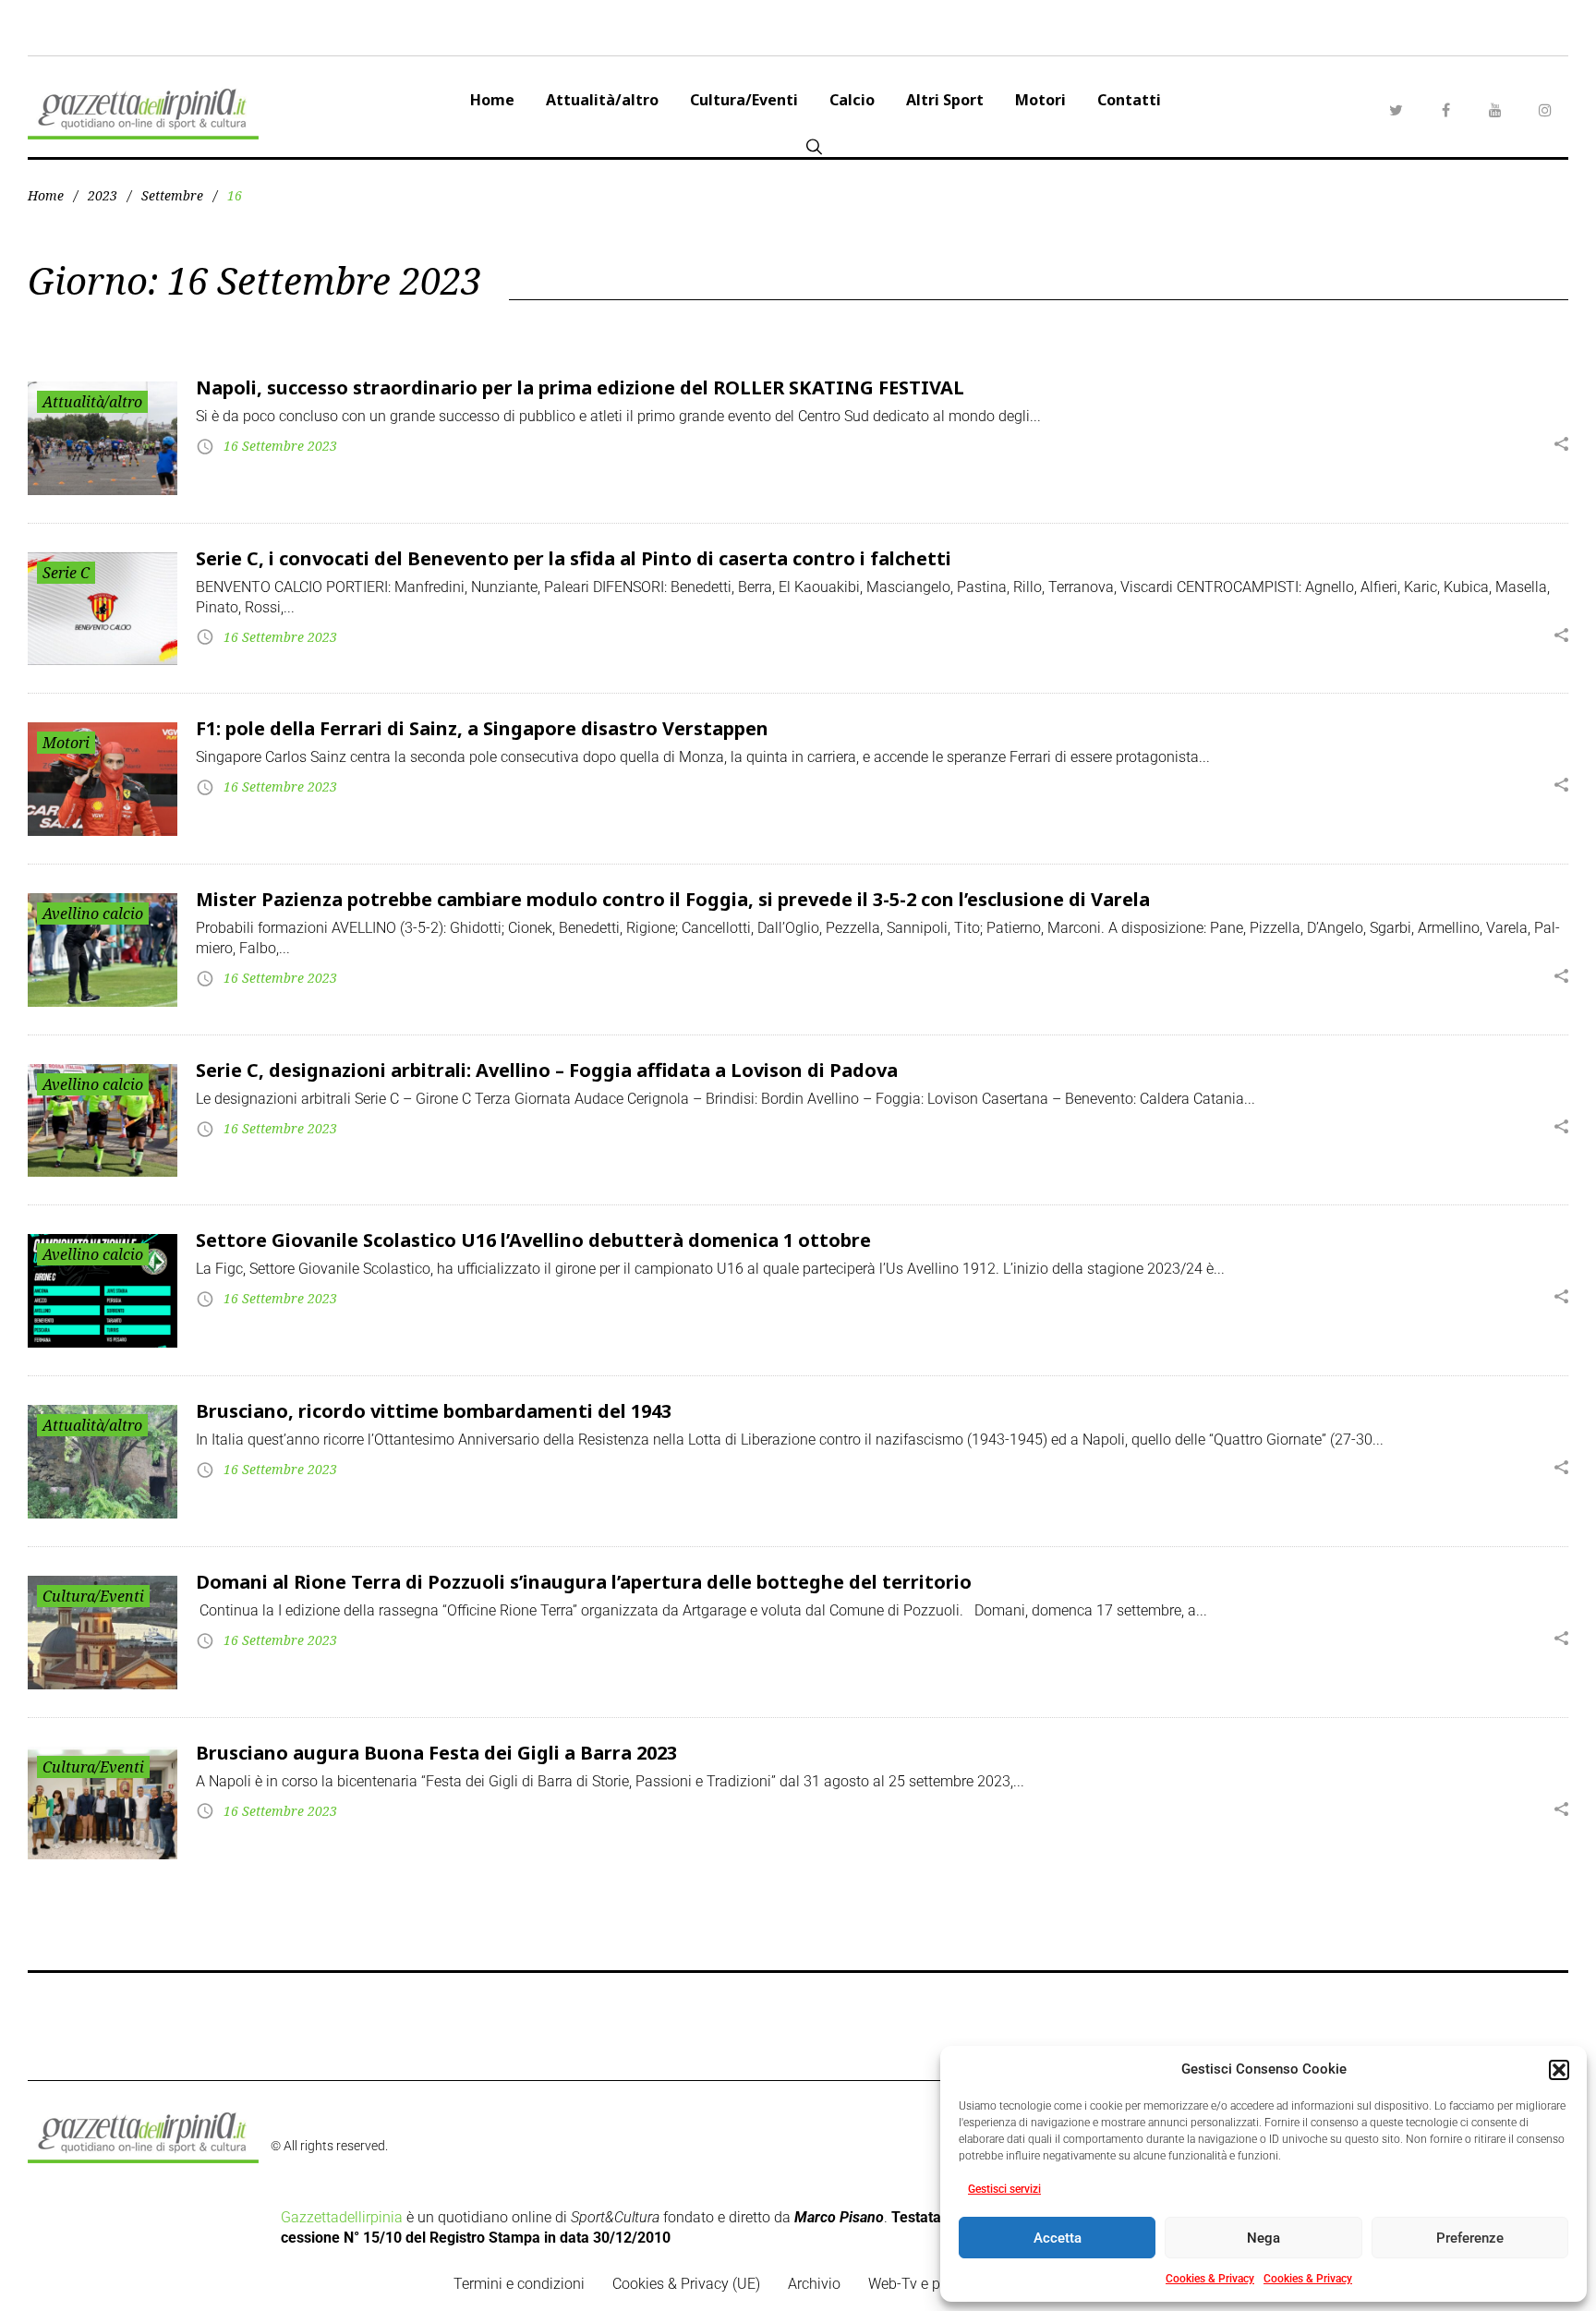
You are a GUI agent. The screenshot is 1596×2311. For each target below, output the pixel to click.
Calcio (852, 100)
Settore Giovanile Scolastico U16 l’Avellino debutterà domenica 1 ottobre (533, 1240)
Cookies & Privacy (1210, 2279)
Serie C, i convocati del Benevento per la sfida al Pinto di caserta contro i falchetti (574, 558)
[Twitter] (1396, 110)
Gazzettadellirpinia (342, 2217)
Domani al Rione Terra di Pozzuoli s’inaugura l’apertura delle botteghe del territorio (584, 1582)
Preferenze (1470, 2238)
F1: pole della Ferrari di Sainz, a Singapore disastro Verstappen (482, 728)
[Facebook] (1445, 110)
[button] (1559, 2070)
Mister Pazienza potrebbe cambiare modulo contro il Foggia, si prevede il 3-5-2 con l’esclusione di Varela (673, 899)
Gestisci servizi (1004, 2189)
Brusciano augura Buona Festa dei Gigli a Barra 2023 (436, 1753)
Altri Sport (945, 100)
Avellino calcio (93, 914)
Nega (1263, 2238)
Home (492, 100)
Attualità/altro (602, 100)
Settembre (172, 195)
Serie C (66, 573)
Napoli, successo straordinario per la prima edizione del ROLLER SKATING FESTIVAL (580, 387)
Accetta (1058, 2238)
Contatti (1129, 100)
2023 (103, 195)
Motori (1040, 100)
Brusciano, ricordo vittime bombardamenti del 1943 (434, 1411)
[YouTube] (1495, 110)
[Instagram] (1545, 110)
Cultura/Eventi (744, 100)
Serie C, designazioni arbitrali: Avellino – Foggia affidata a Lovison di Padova (547, 1070)
